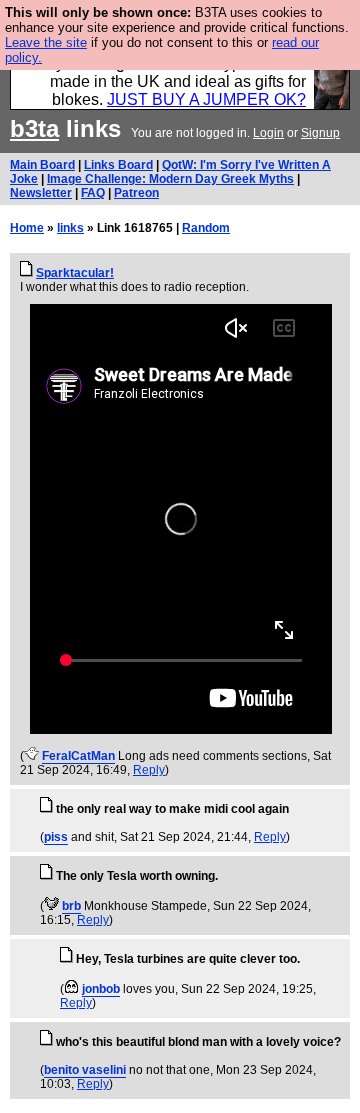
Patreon (136, 193)
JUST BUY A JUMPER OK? (206, 99)
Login (268, 133)
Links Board (118, 165)
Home (27, 228)
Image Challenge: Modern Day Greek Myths (170, 179)
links (70, 228)
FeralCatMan (78, 756)
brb (71, 906)
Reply (149, 770)
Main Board (42, 165)
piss (56, 837)
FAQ (93, 193)
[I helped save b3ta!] (31, 756)
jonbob (101, 989)
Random (206, 228)
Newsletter (41, 193)
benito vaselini (85, 1070)
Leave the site (46, 42)
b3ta (34, 128)
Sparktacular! (75, 273)
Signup (320, 133)
